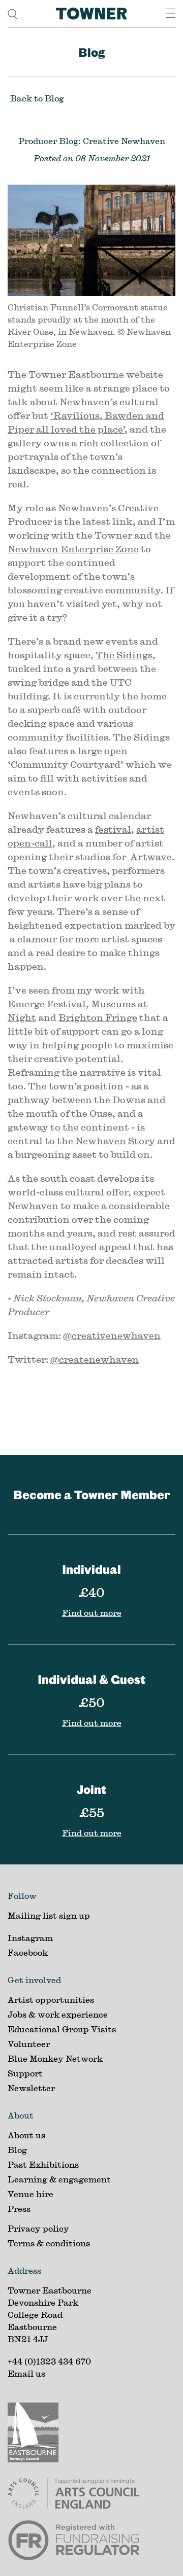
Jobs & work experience (58, 2014)
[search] (13, 13)
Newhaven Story (115, 1141)
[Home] (91, 14)
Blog (91, 52)
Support (25, 2073)
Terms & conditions (49, 2243)
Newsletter (31, 2088)
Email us (26, 2373)
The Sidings (124, 655)
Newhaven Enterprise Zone (73, 549)
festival (113, 829)
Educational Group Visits (62, 2029)
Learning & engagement (59, 2179)
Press (19, 2209)
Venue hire (30, 2194)
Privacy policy (38, 2228)
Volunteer (29, 2044)
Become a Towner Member (92, 1495)
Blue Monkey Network (55, 2058)
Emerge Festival (47, 1004)
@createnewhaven (95, 1359)
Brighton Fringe (98, 1017)
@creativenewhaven (112, 1335)
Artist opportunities (51, 2000)
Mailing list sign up (49, 1915)
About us (26, 2135)
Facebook (28, 1952)
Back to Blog (37, 98)
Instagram (30, 1938)
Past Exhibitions (43, 2164)
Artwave (151, 857)
